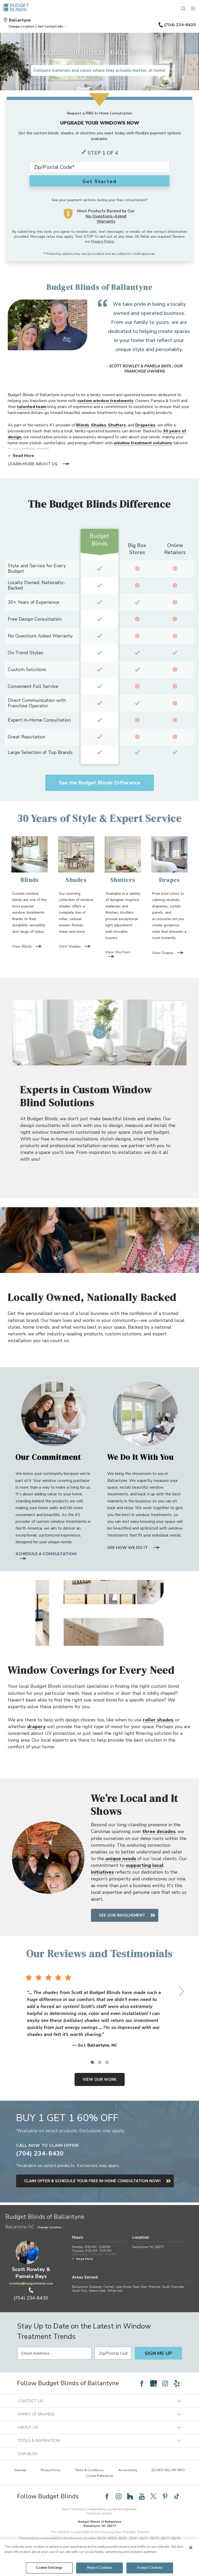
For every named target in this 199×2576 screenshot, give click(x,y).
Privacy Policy (102, 241)
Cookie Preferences (100, 2476)
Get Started (99, 181)
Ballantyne (20, 20)
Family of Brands (36, 2414)
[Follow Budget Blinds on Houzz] (130, 2496)
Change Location (49, 2227)
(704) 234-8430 (180, 25)
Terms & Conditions (89, 2470)
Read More (23, 456)
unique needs (35, 449)
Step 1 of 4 (103, 153)
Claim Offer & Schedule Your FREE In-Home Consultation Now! (92, 2181)
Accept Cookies (150, 2568)
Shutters (117, 425)
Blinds (83, 425)
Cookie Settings (49, 2568)
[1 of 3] (92, 2062)
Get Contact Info (50, 26)
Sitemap (20, 2470)
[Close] (191, 2548)
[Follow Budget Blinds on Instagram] (165, 2383)
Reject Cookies (99, 2568)
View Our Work (100, 2079)
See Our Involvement (122, 1915)
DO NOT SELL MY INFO (168, 2470)
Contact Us (30, 2401)
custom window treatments (105, 401)
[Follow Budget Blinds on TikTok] (177, 2496)
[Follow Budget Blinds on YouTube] (142, 2496)
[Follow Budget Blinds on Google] (153, 2383)
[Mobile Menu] (193, 9)
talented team (32, 407)
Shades (99, 425)
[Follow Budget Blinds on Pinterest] (165, 2496)
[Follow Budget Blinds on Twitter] (153, 2496)
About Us (28, 2427)
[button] (21, 26)
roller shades (158, 1720)
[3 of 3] (107, 2062)
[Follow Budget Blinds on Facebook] (142, 2383)
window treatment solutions (143, 443)
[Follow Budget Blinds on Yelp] (177, 2383)
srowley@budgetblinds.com (31, 2283)
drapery (36, 1727)
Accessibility (128, 2470)
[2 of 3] (99, 2062)
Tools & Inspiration (39, 2441)
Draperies (145, 425)
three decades (159, 1831)
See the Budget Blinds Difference (99, 783)
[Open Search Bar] (183, 9)
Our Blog (28, 2454)
